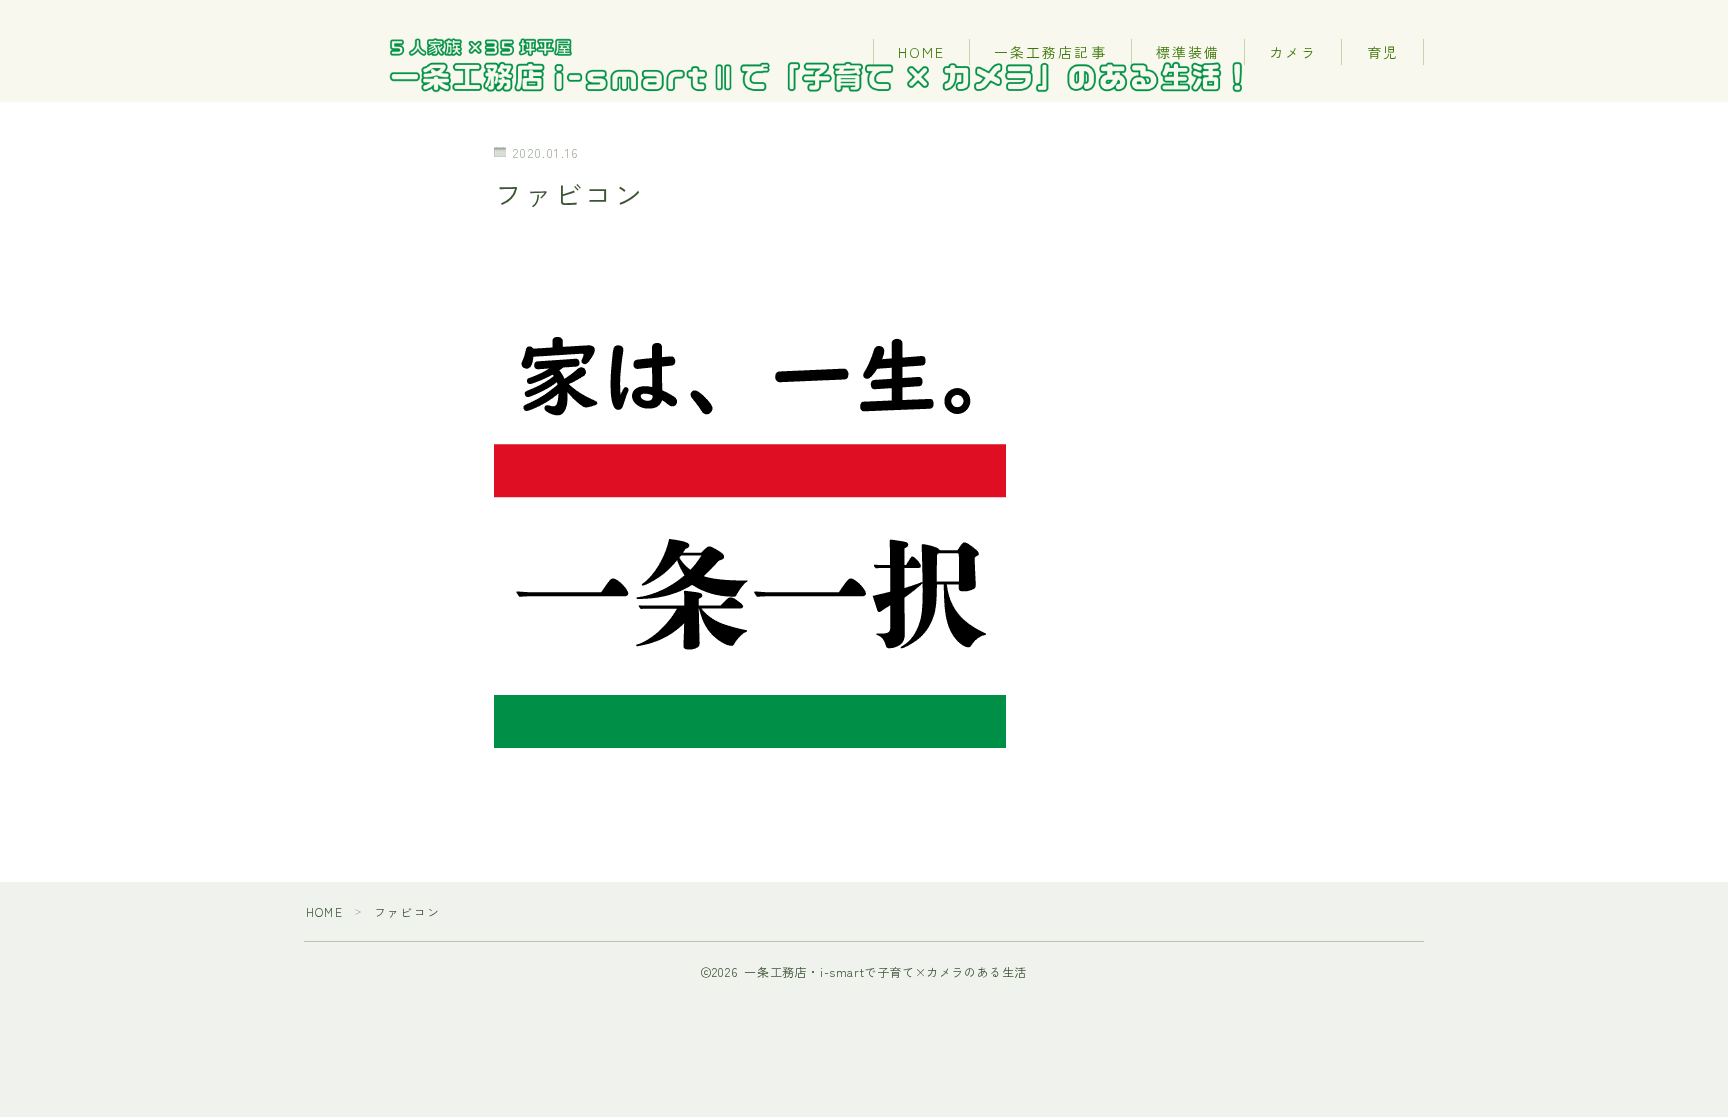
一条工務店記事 (1050, 52)
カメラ (1293, 52)
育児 (1383, 52)
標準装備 (1188, 52)
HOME (921, 52)
